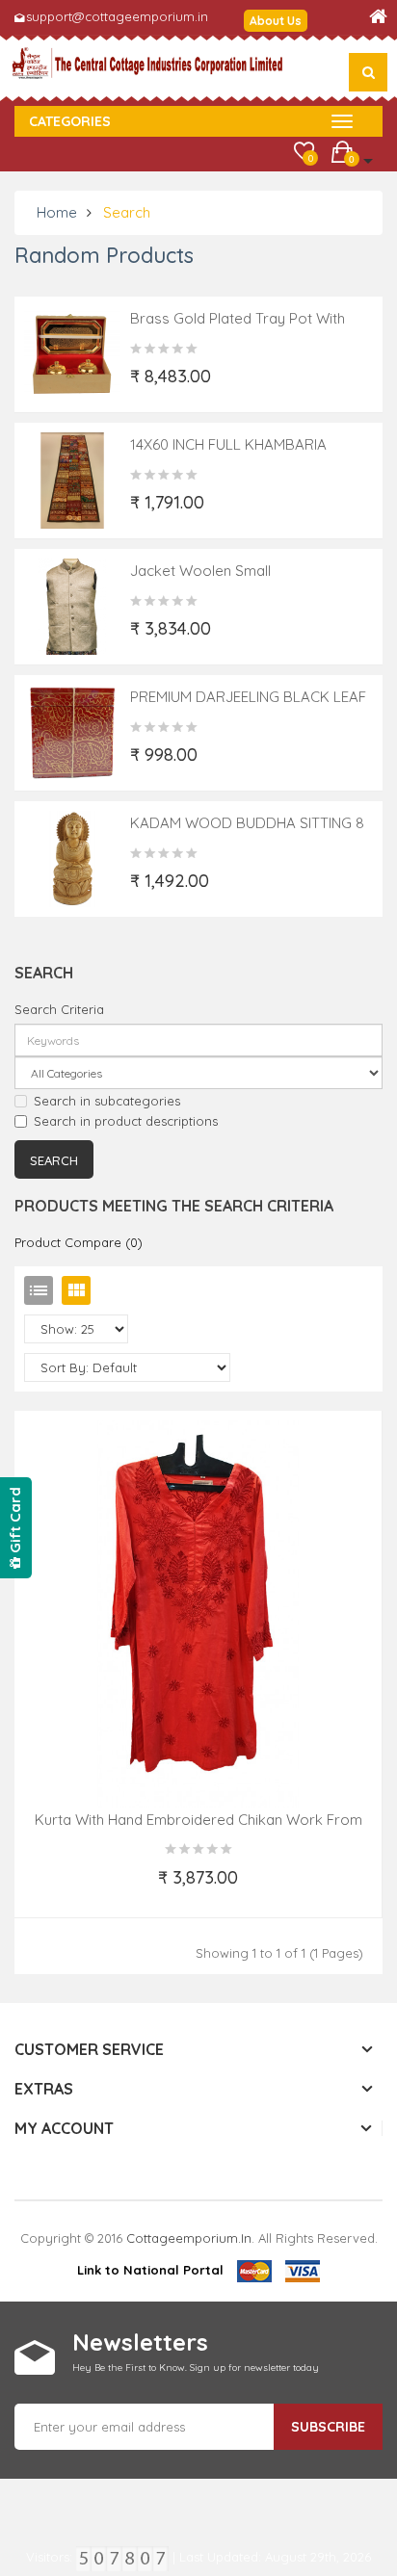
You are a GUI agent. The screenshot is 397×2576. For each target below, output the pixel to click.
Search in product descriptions (126, 1121)
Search (127, 212)
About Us (276, 21)
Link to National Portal (150, 2270)
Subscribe (328, 2427)
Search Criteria (59, 1009)
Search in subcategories (107, 1101)
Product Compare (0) (79, 1242)
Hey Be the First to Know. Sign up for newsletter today (196, 2368)
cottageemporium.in (189, 2238)
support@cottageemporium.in (117, 16)
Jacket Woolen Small (200, 571)
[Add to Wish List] (114, 1889)
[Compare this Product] (284, 1889)
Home (57, 212)
